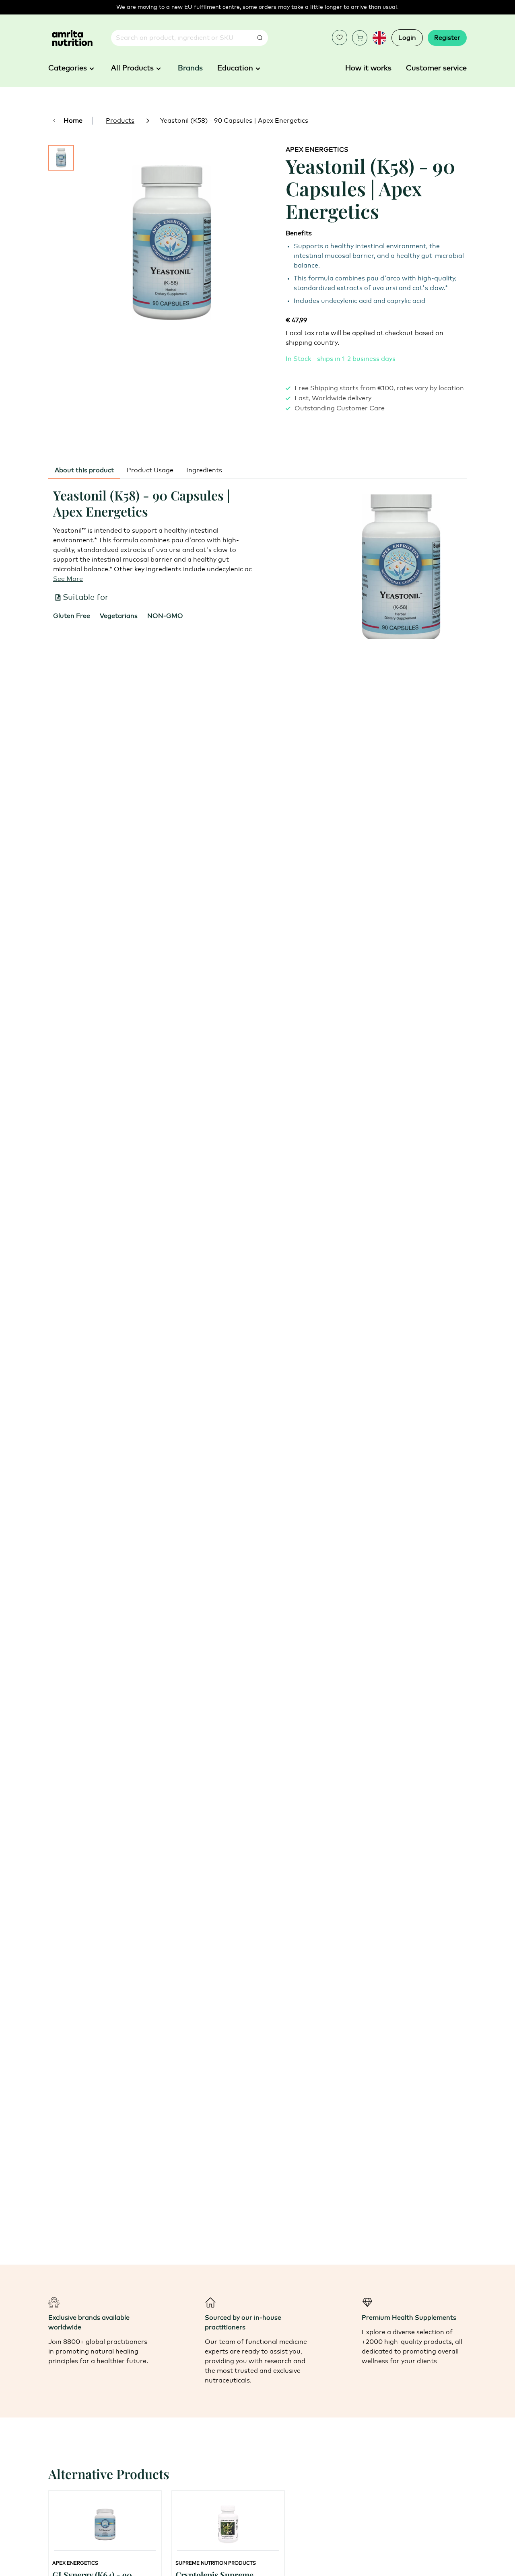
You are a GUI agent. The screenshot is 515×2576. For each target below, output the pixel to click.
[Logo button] (72, 38)
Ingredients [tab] (204, 470)
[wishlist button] (340, 37)
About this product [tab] (84, 470)
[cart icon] (360, 38)
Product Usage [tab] (150, 470)
